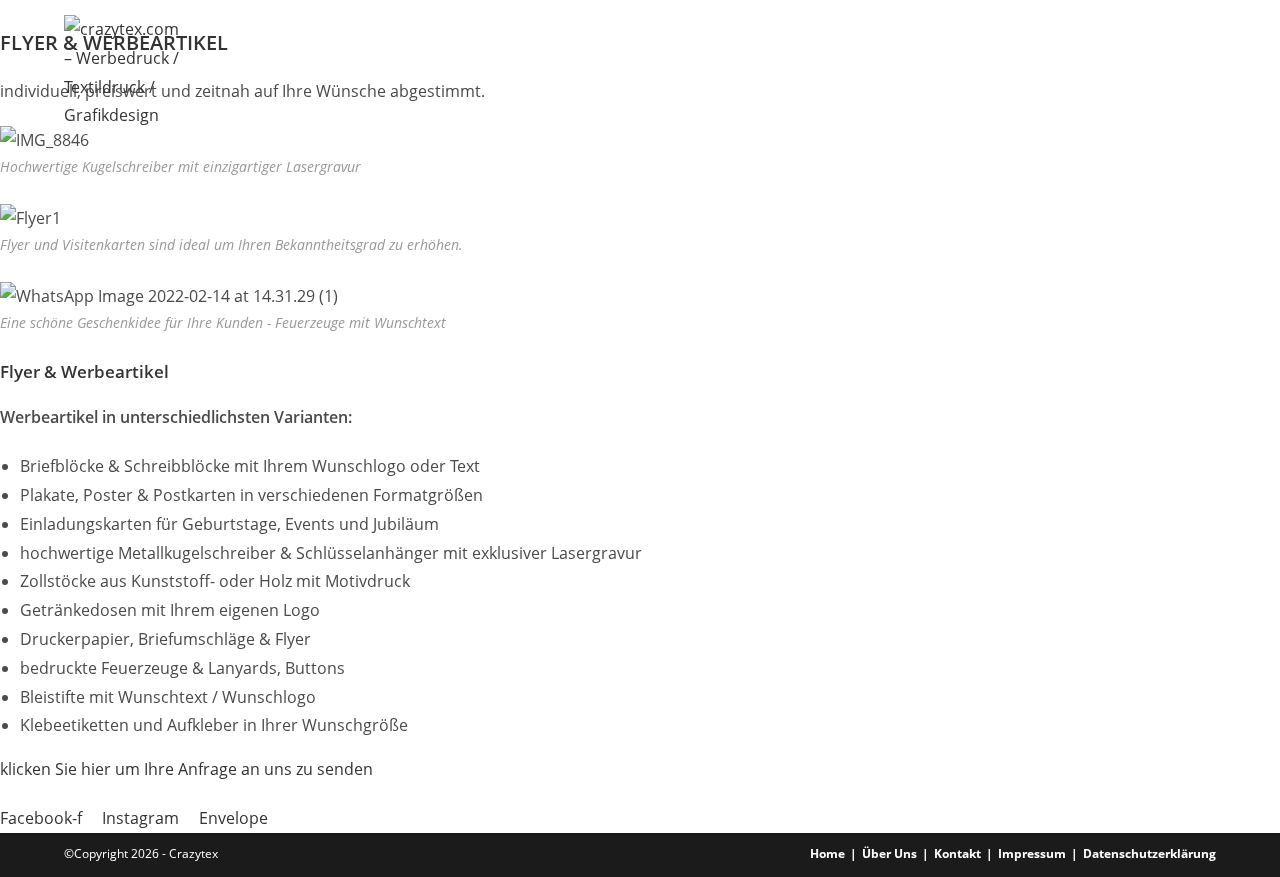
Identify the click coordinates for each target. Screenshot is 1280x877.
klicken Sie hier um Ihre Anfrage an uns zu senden (186, 769)
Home (827, 853)
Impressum (1032, 853)
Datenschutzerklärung (1149, 853)
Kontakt (957, 853)
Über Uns (889, 853)
